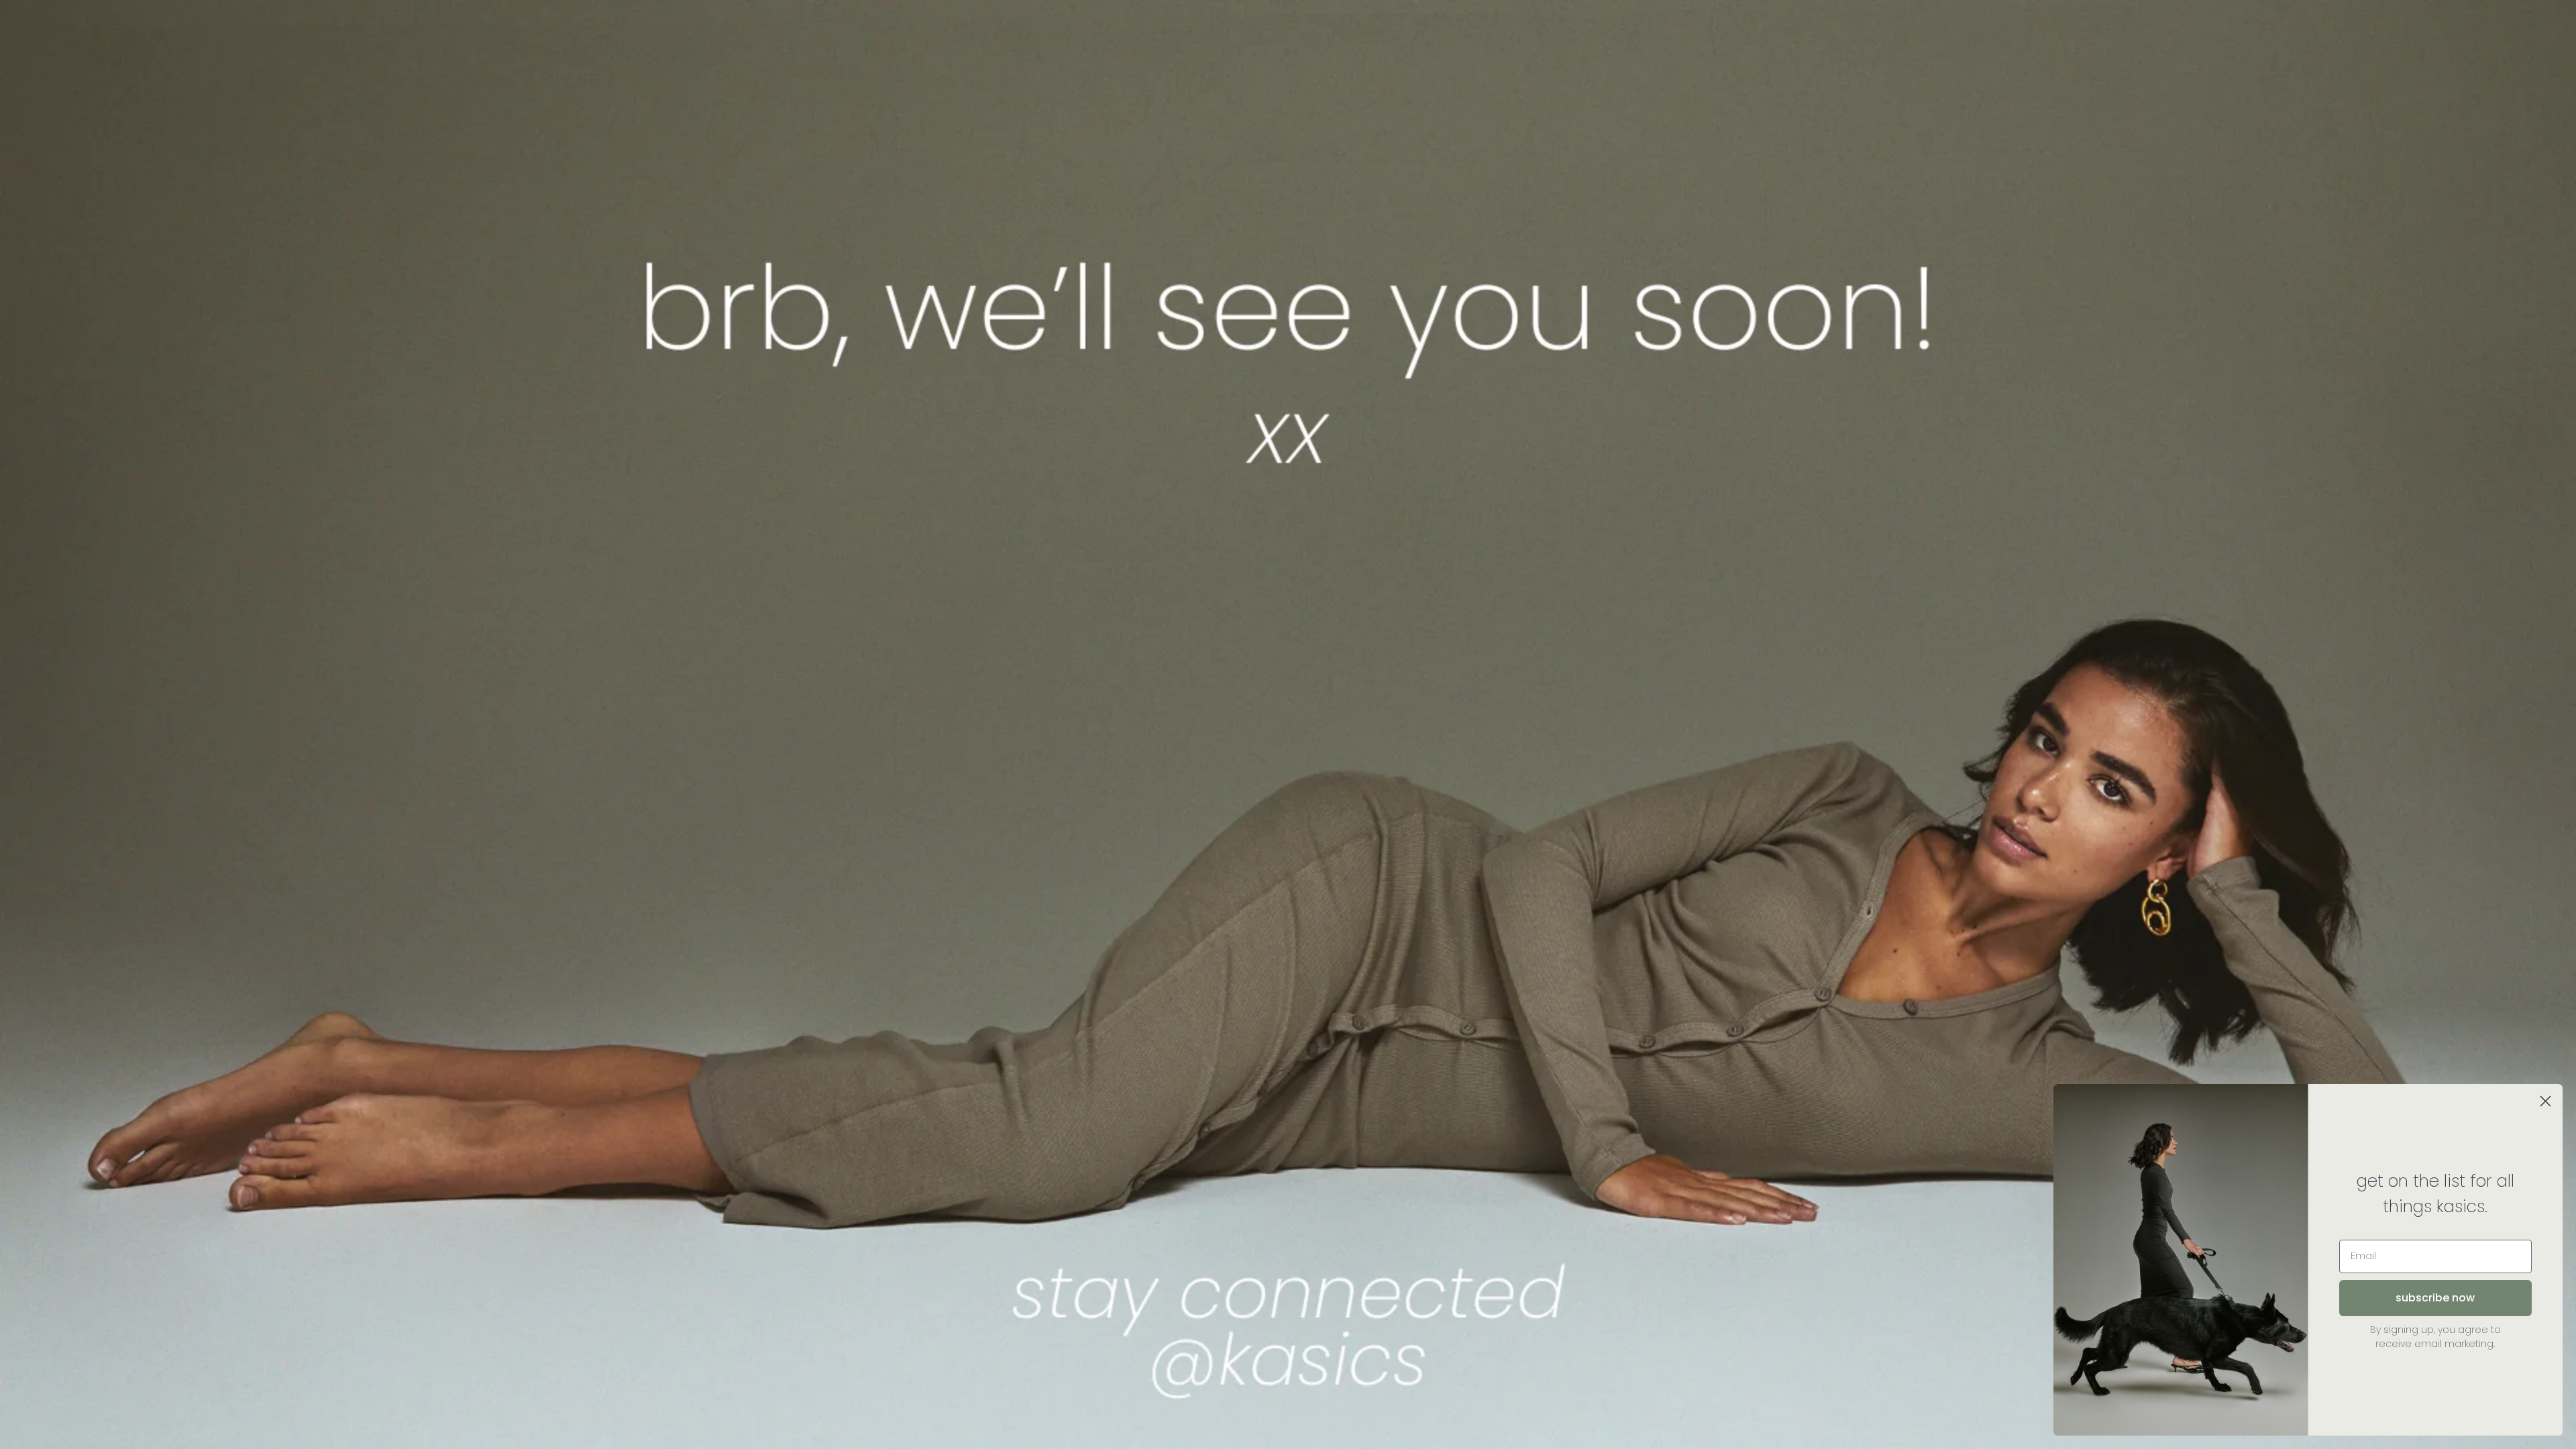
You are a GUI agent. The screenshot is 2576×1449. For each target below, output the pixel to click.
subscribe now (2435, 1298)
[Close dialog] (2545, 1101)
